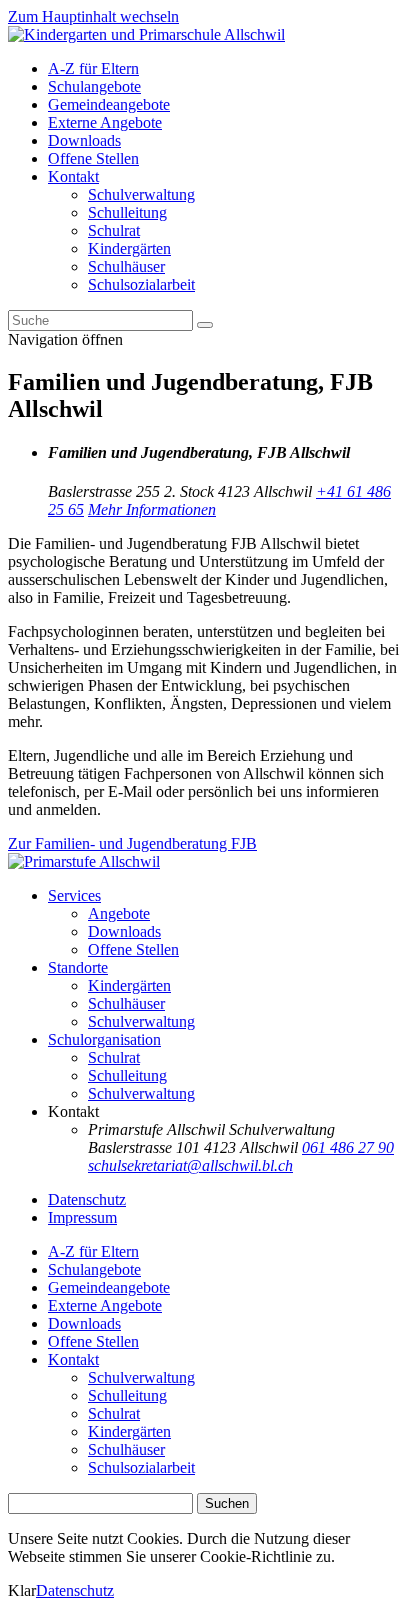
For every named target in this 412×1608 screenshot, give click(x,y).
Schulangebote (94, 86)
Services (74, 895)
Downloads (84, 140)
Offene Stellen (93, 158)
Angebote (119, 913)
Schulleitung (127, 212)
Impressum (82, 1217)
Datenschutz (87, 1199)
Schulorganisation (104, 1039)
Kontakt (73, 176)
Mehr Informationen (152, 509)
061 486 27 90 (348, 1147)
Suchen (227, 1503)
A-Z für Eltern (93, 68)
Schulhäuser (126, 266)
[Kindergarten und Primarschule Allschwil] (146, 34)
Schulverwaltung (141, 194)
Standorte (78, 967)
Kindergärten (129, 248)
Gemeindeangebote (109, 104)
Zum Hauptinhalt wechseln (93, 16)
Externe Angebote (105, 122)
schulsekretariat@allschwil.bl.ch (190, 1165)
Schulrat (114, 230)
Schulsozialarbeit (141, 284)
